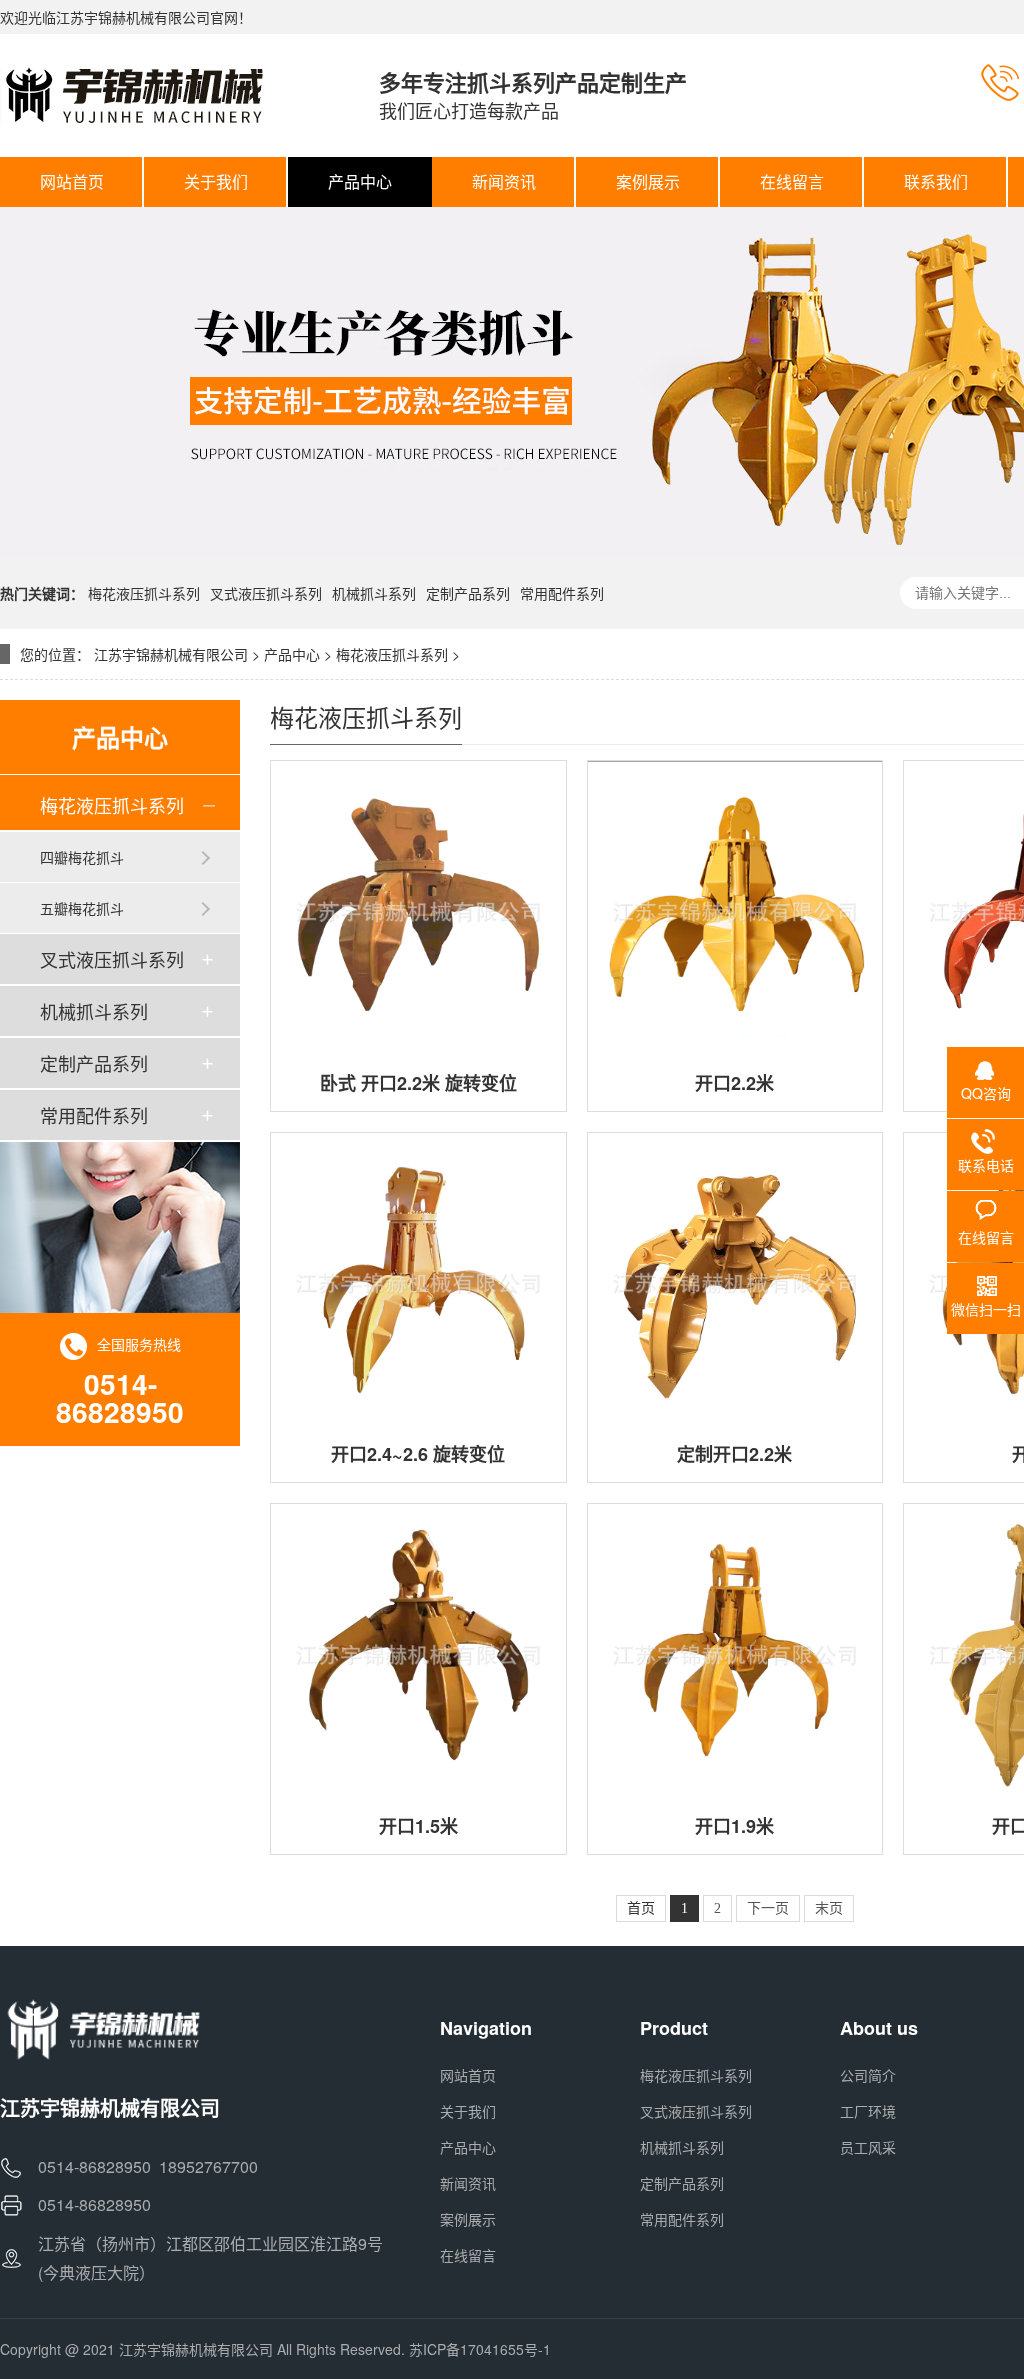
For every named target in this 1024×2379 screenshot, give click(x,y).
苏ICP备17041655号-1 (480, 2349)
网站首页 (468, 2075)
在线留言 (468, 2255)
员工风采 (868, 2147)
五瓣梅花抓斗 (82, 908)
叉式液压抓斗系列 (266, 593)
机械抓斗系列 (374, 593)
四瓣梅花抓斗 (82, 857)
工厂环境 (868, 2111)
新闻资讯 (468, 2183)
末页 (829, 1908)
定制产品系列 (468, 593)
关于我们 (468, 2111)
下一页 (768, 1908)
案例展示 (468, 2219)
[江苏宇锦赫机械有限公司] (169, 95)
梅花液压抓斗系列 (144, 593)
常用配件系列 (562, 593)
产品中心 (292, 654)
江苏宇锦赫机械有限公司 (171, 654)
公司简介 (868, 2075)
